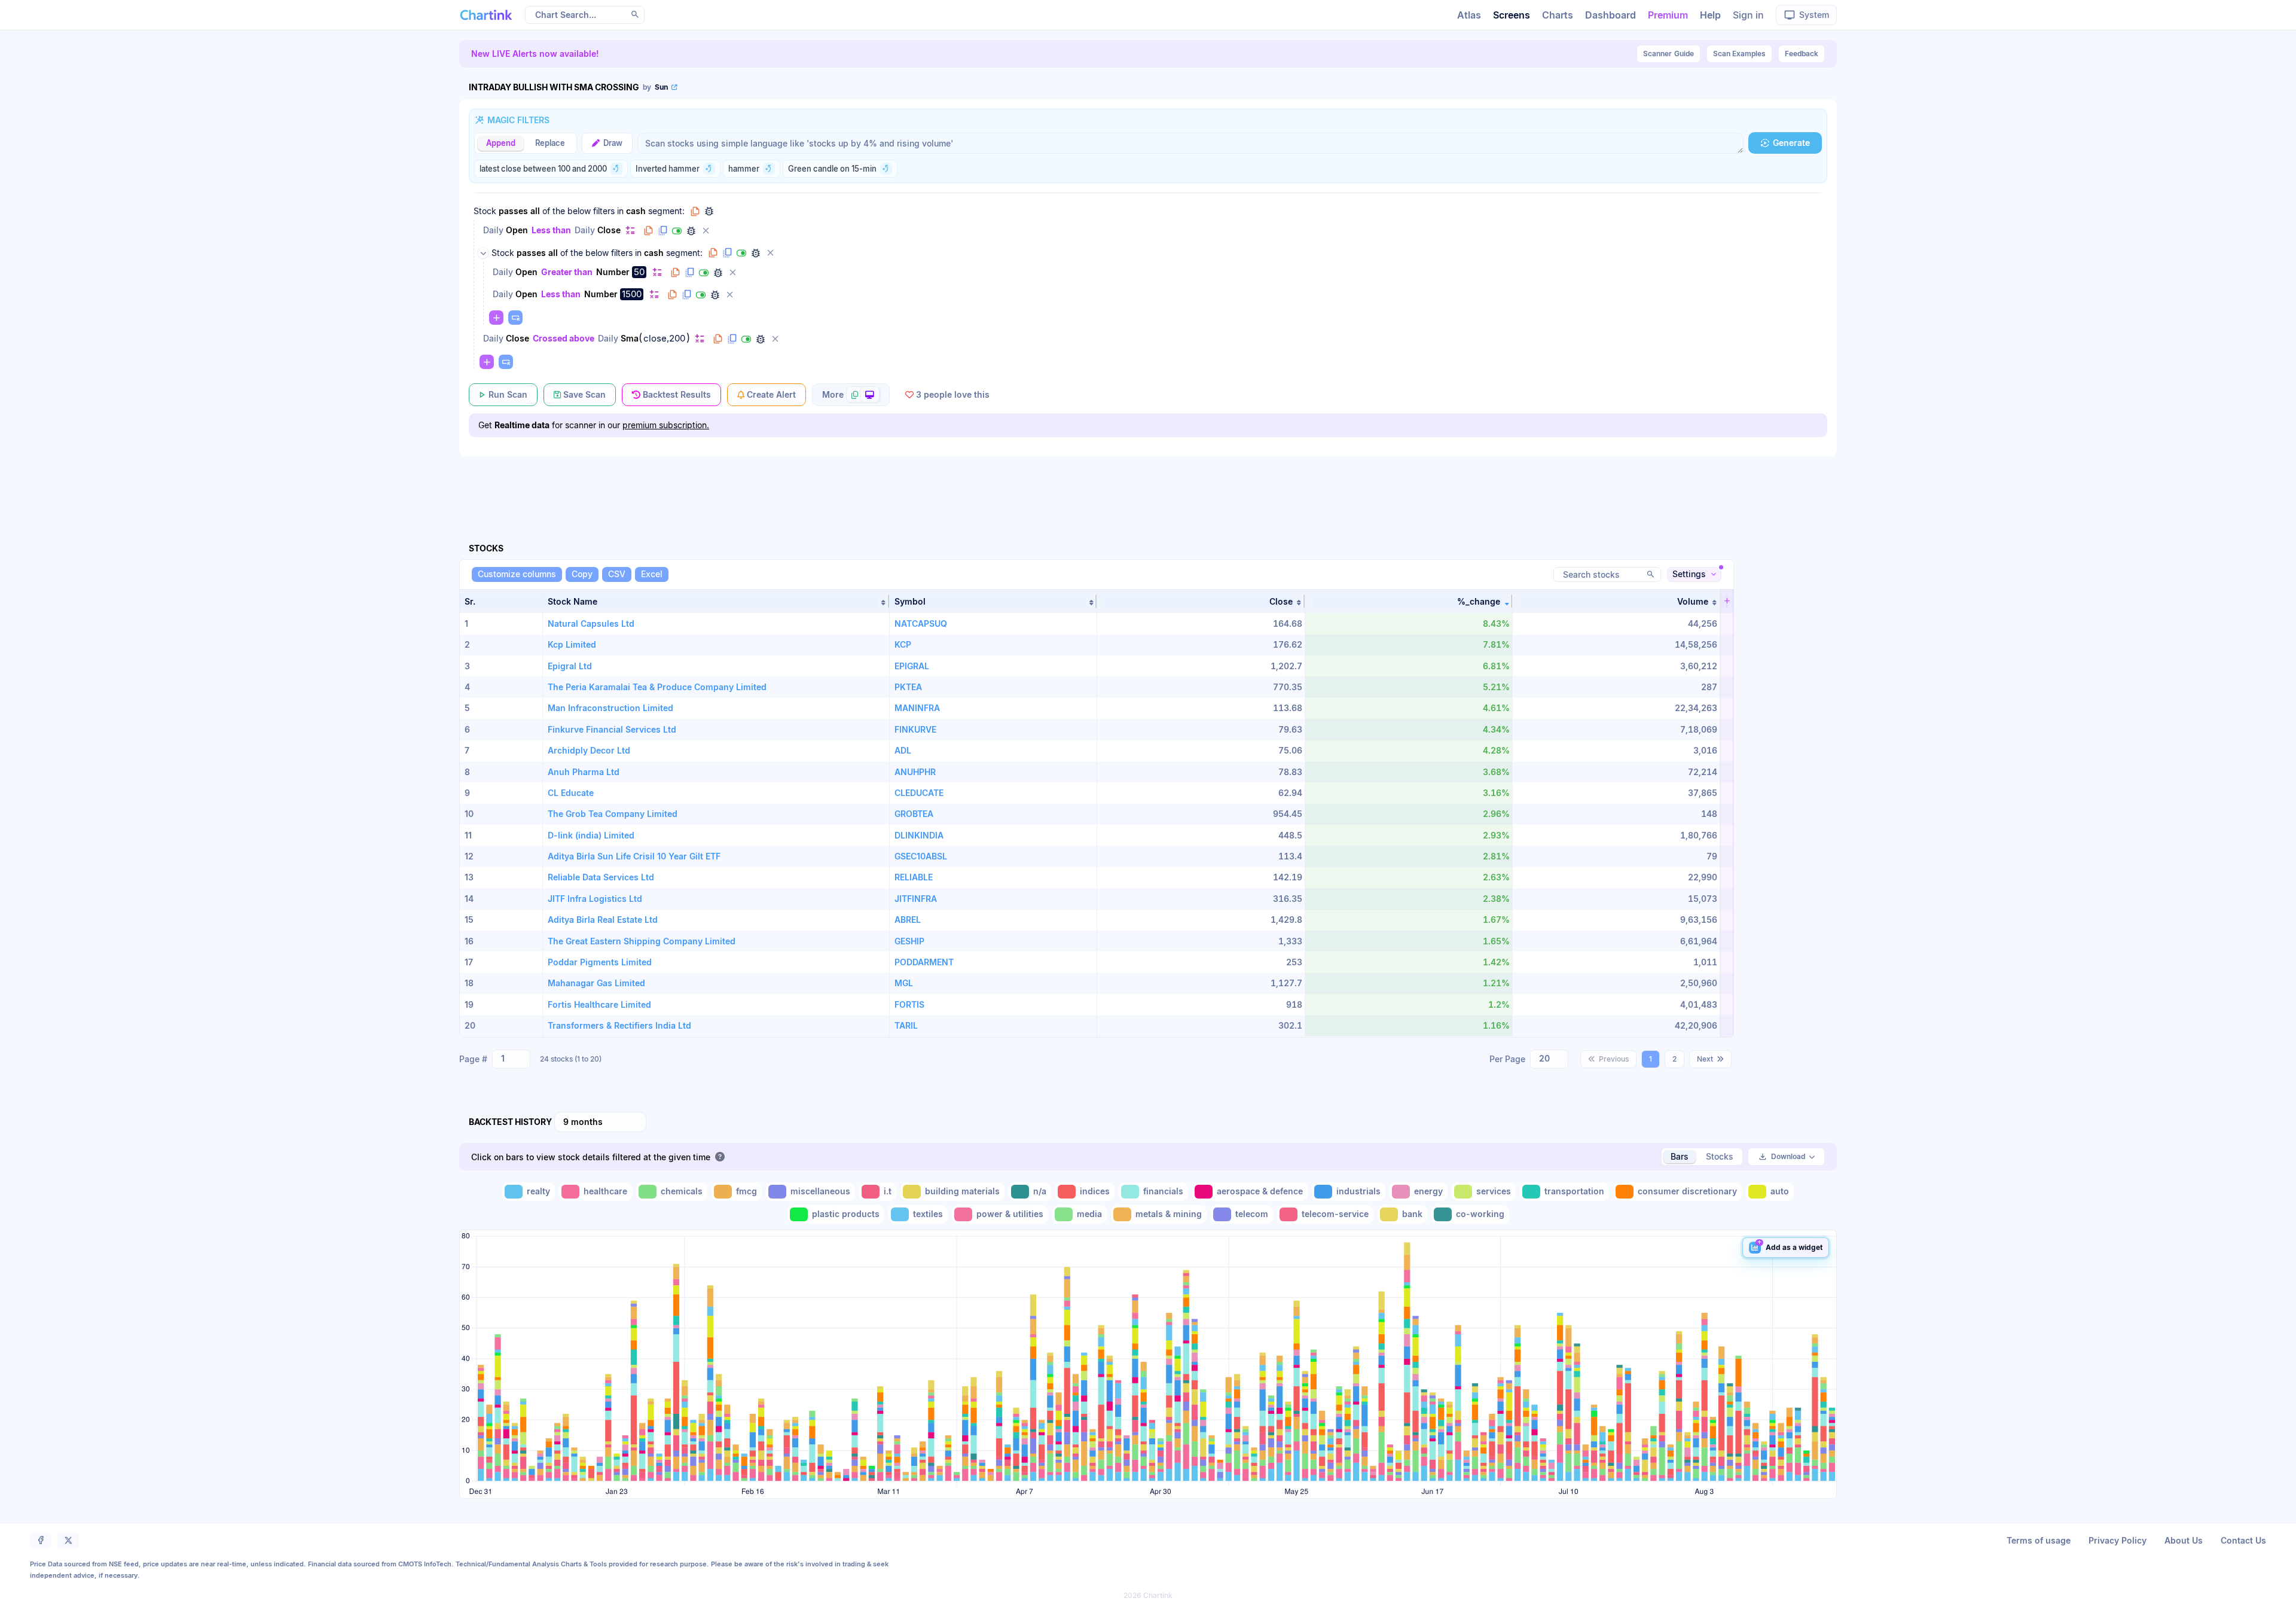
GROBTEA (914, 814)
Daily (493, 230)
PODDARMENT (924, 962)
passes (513, 211)
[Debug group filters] (709, 211)
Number (613, 272)
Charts (1558, 15)
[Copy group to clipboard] (695, 211)
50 (639, 272)
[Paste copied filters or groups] (515, 318)
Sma (630, 338)
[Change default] (630, 230)
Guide (1668, 54)
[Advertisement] (1148, 486)
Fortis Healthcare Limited (599, 1004)
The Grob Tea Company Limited (613, 814)
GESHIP (909, 941)
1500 (632, 294)
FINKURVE (915, 729)
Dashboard (1610, 15)
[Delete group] (770, 253)
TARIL (906, 1025)
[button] (716, 601)
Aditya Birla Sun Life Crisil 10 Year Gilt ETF (634, 856)
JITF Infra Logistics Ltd (595, 899)
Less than (551, 230)
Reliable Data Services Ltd (601, 877)
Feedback (1802, 54)
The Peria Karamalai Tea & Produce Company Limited (657, 687)
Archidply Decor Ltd (589, 750)
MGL (904, 983)
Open (517, 230)
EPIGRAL (912, 666)
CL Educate (571, 793)
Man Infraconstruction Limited (610, 708)
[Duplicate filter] (662, 231)
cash (636, 211)
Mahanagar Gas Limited (596, 983)
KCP (903, 644)
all (535, 211)
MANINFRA (917, 708)
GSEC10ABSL (921, 856)
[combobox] (511, 1059)
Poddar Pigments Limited (600, 962)
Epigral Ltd (570, 666)
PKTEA (908, 687)
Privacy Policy (2118, 1540)
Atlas (1469, 15)
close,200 (664, 339)
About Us (2184, 1540)
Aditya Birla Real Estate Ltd (603, 920)
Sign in (1748, 15)
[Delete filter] (706, 231)
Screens (1512, 15)
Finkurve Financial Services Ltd (612, 729)
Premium (1668, 15)
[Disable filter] (677, 231)
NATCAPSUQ (921, 623)
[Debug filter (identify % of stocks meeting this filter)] (691, 231)
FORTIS (909, 1004)
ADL (903, 750)
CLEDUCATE (919, 793)
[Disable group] (741, 253)
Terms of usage (2039, 1540)
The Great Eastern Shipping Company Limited (642, 941)
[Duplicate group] (727, 253)
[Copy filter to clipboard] (648, 231)
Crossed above (564, 338)
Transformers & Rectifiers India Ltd (619, 1025)
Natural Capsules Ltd (591, 623)
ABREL (908, 920)
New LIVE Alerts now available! (535, 54)
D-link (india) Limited (591, 835)
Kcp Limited (572, 644)
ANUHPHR (915, 772)
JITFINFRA (916, 899)
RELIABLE (914, 877)
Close (609, 230)
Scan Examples (1739, 54)
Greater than (567, 272)
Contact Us (2243, 1540)
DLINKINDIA (919, 835)
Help (1710, 15)
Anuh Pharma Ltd (584, 772)
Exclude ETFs (747, 856)
